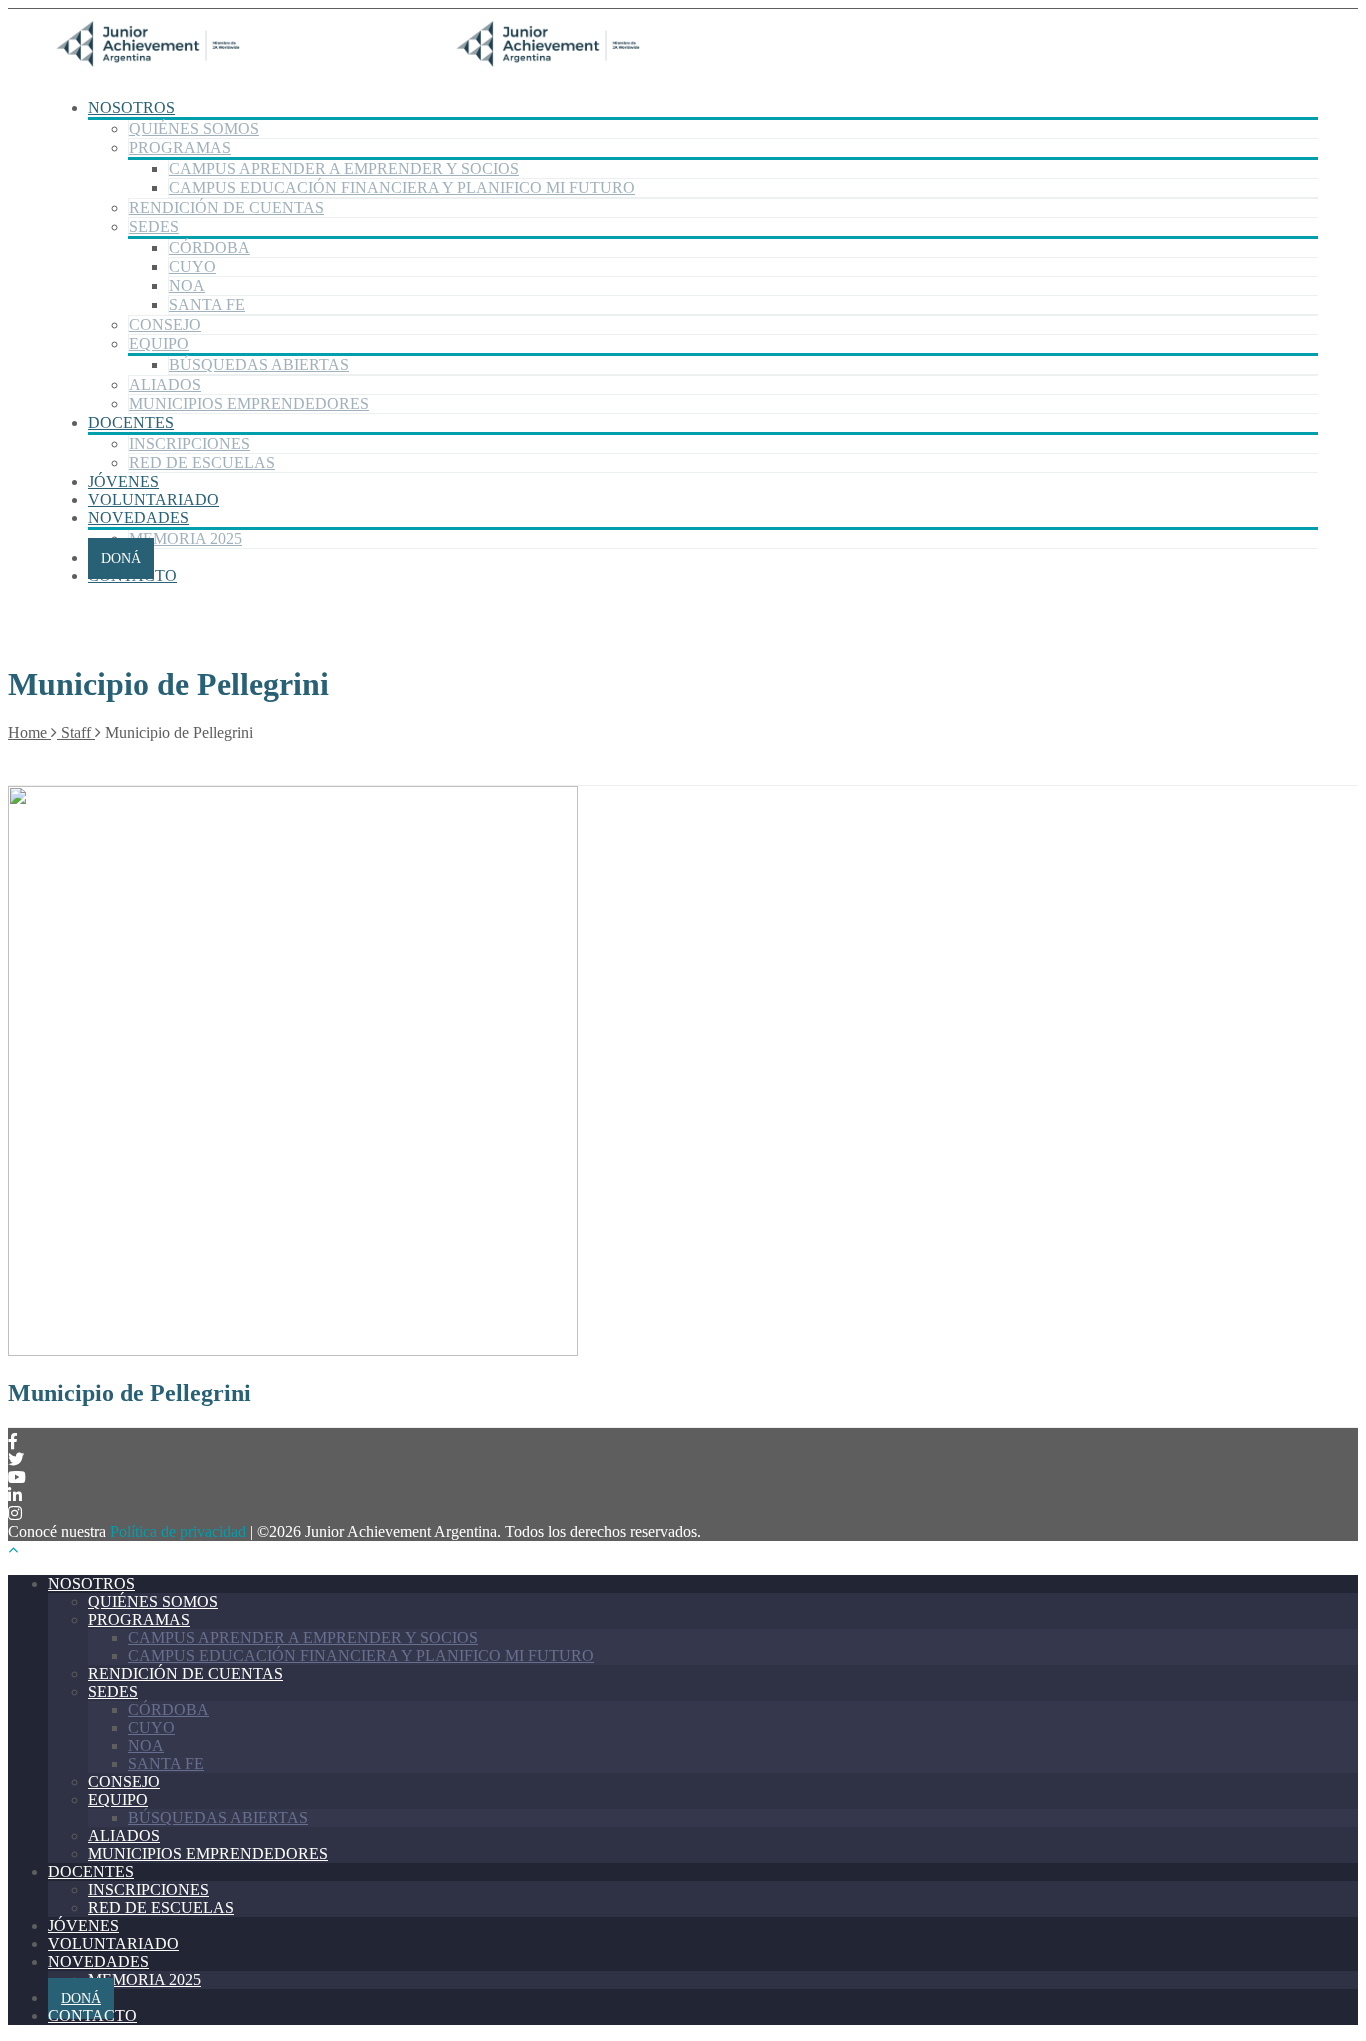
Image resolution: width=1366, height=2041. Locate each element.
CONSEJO (165, 324)
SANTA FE (207, 304)
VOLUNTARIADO (153, 499)
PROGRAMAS (180, 147)
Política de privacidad (178, 1531)
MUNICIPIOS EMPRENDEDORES (249, 403)
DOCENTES (131, 422)
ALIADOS (165, 384)
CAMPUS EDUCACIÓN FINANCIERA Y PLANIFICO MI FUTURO (402, 187)
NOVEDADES (138, 517)
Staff (76, 732)
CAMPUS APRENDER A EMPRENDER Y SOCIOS (344, 168)
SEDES (154, 226)
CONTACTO (132, 575)
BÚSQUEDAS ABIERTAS (259, 364)
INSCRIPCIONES (189, 443)
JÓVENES (123, 481)
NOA (187, 285)
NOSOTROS (131, 107)
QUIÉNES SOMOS (194, 128)
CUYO (192, 266)
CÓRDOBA (209, 247)
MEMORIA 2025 (185, 538)
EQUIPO (159, 343)
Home (29, 732)
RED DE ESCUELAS (202, 462)
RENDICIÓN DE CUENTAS (226, 207)
